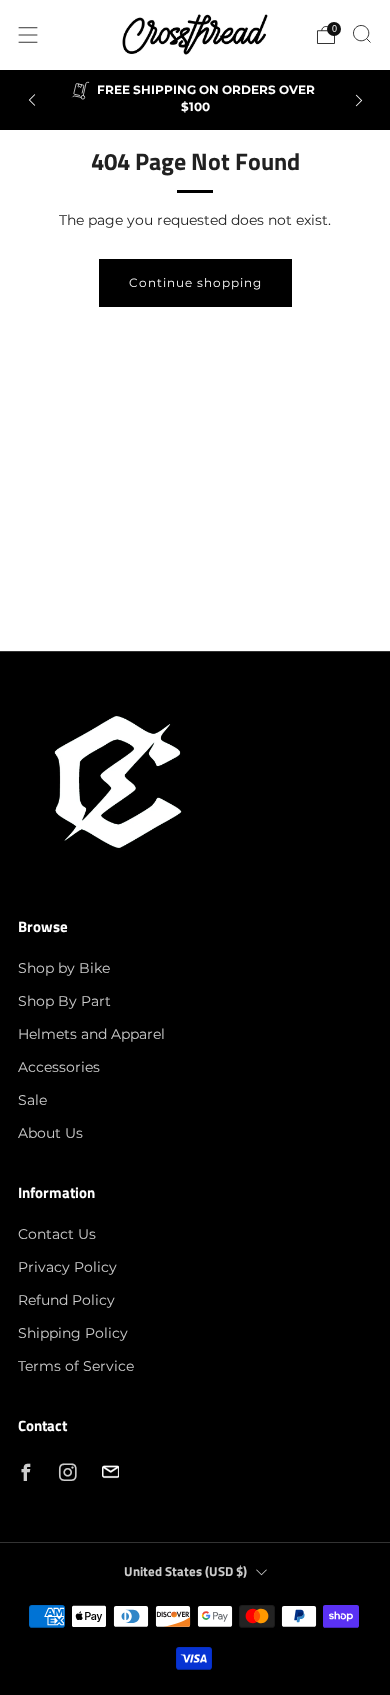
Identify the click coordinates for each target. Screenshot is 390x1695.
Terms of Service (76, 1366)
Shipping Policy (73, 1333)
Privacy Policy (67, 1267)
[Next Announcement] (359, 100)
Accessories (59, 1067)
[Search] (362, 34)
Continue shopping (195, 282)
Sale (32, 1100)
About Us (50, 1133)
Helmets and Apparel (91, 1034)
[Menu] (28, 35)
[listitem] (195, 100)
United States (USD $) (185, 1571)
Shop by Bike (64, 968)
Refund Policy (66, 1300)
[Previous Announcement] (32, 100)
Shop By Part (64, 1001)
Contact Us (57, 1234)
